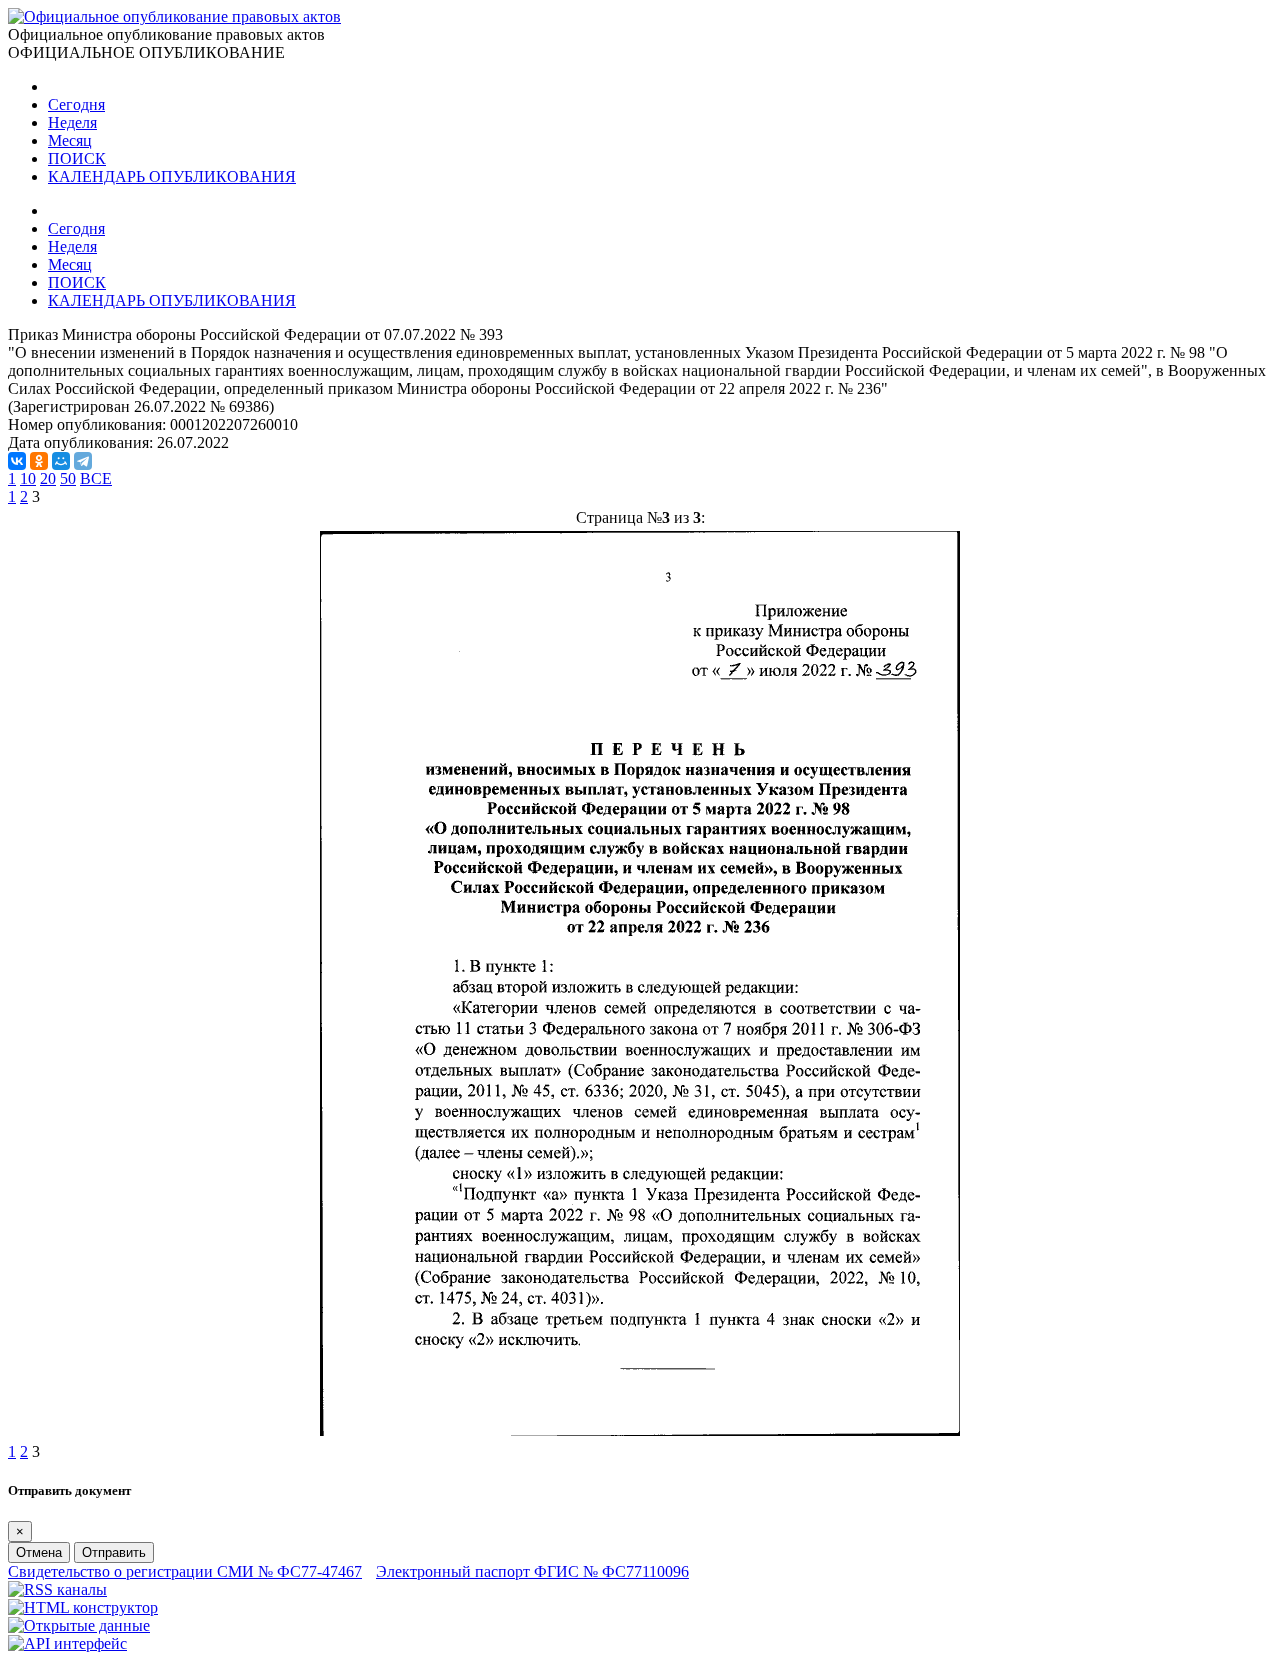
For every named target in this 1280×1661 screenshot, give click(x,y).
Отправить (114, 1552)
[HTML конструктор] (83, 1607)
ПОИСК (77, 158)
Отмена (39, 1552)
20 (48, 478)
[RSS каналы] (57, 1589)
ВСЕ (96, 478)
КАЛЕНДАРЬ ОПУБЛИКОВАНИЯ (172, 176)
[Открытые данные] (79, 1625)
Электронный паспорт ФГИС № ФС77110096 (532, 1571)
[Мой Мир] (61, 461)
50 (68, 478)
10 (28, 478)
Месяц (70, 140)
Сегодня (76, 104)
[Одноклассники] (39, 461)
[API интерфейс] (67, 1643)
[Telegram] (83, 461)
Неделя (72, 122)
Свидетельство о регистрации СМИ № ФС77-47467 (185, 1571)
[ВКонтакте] (17, 461)
